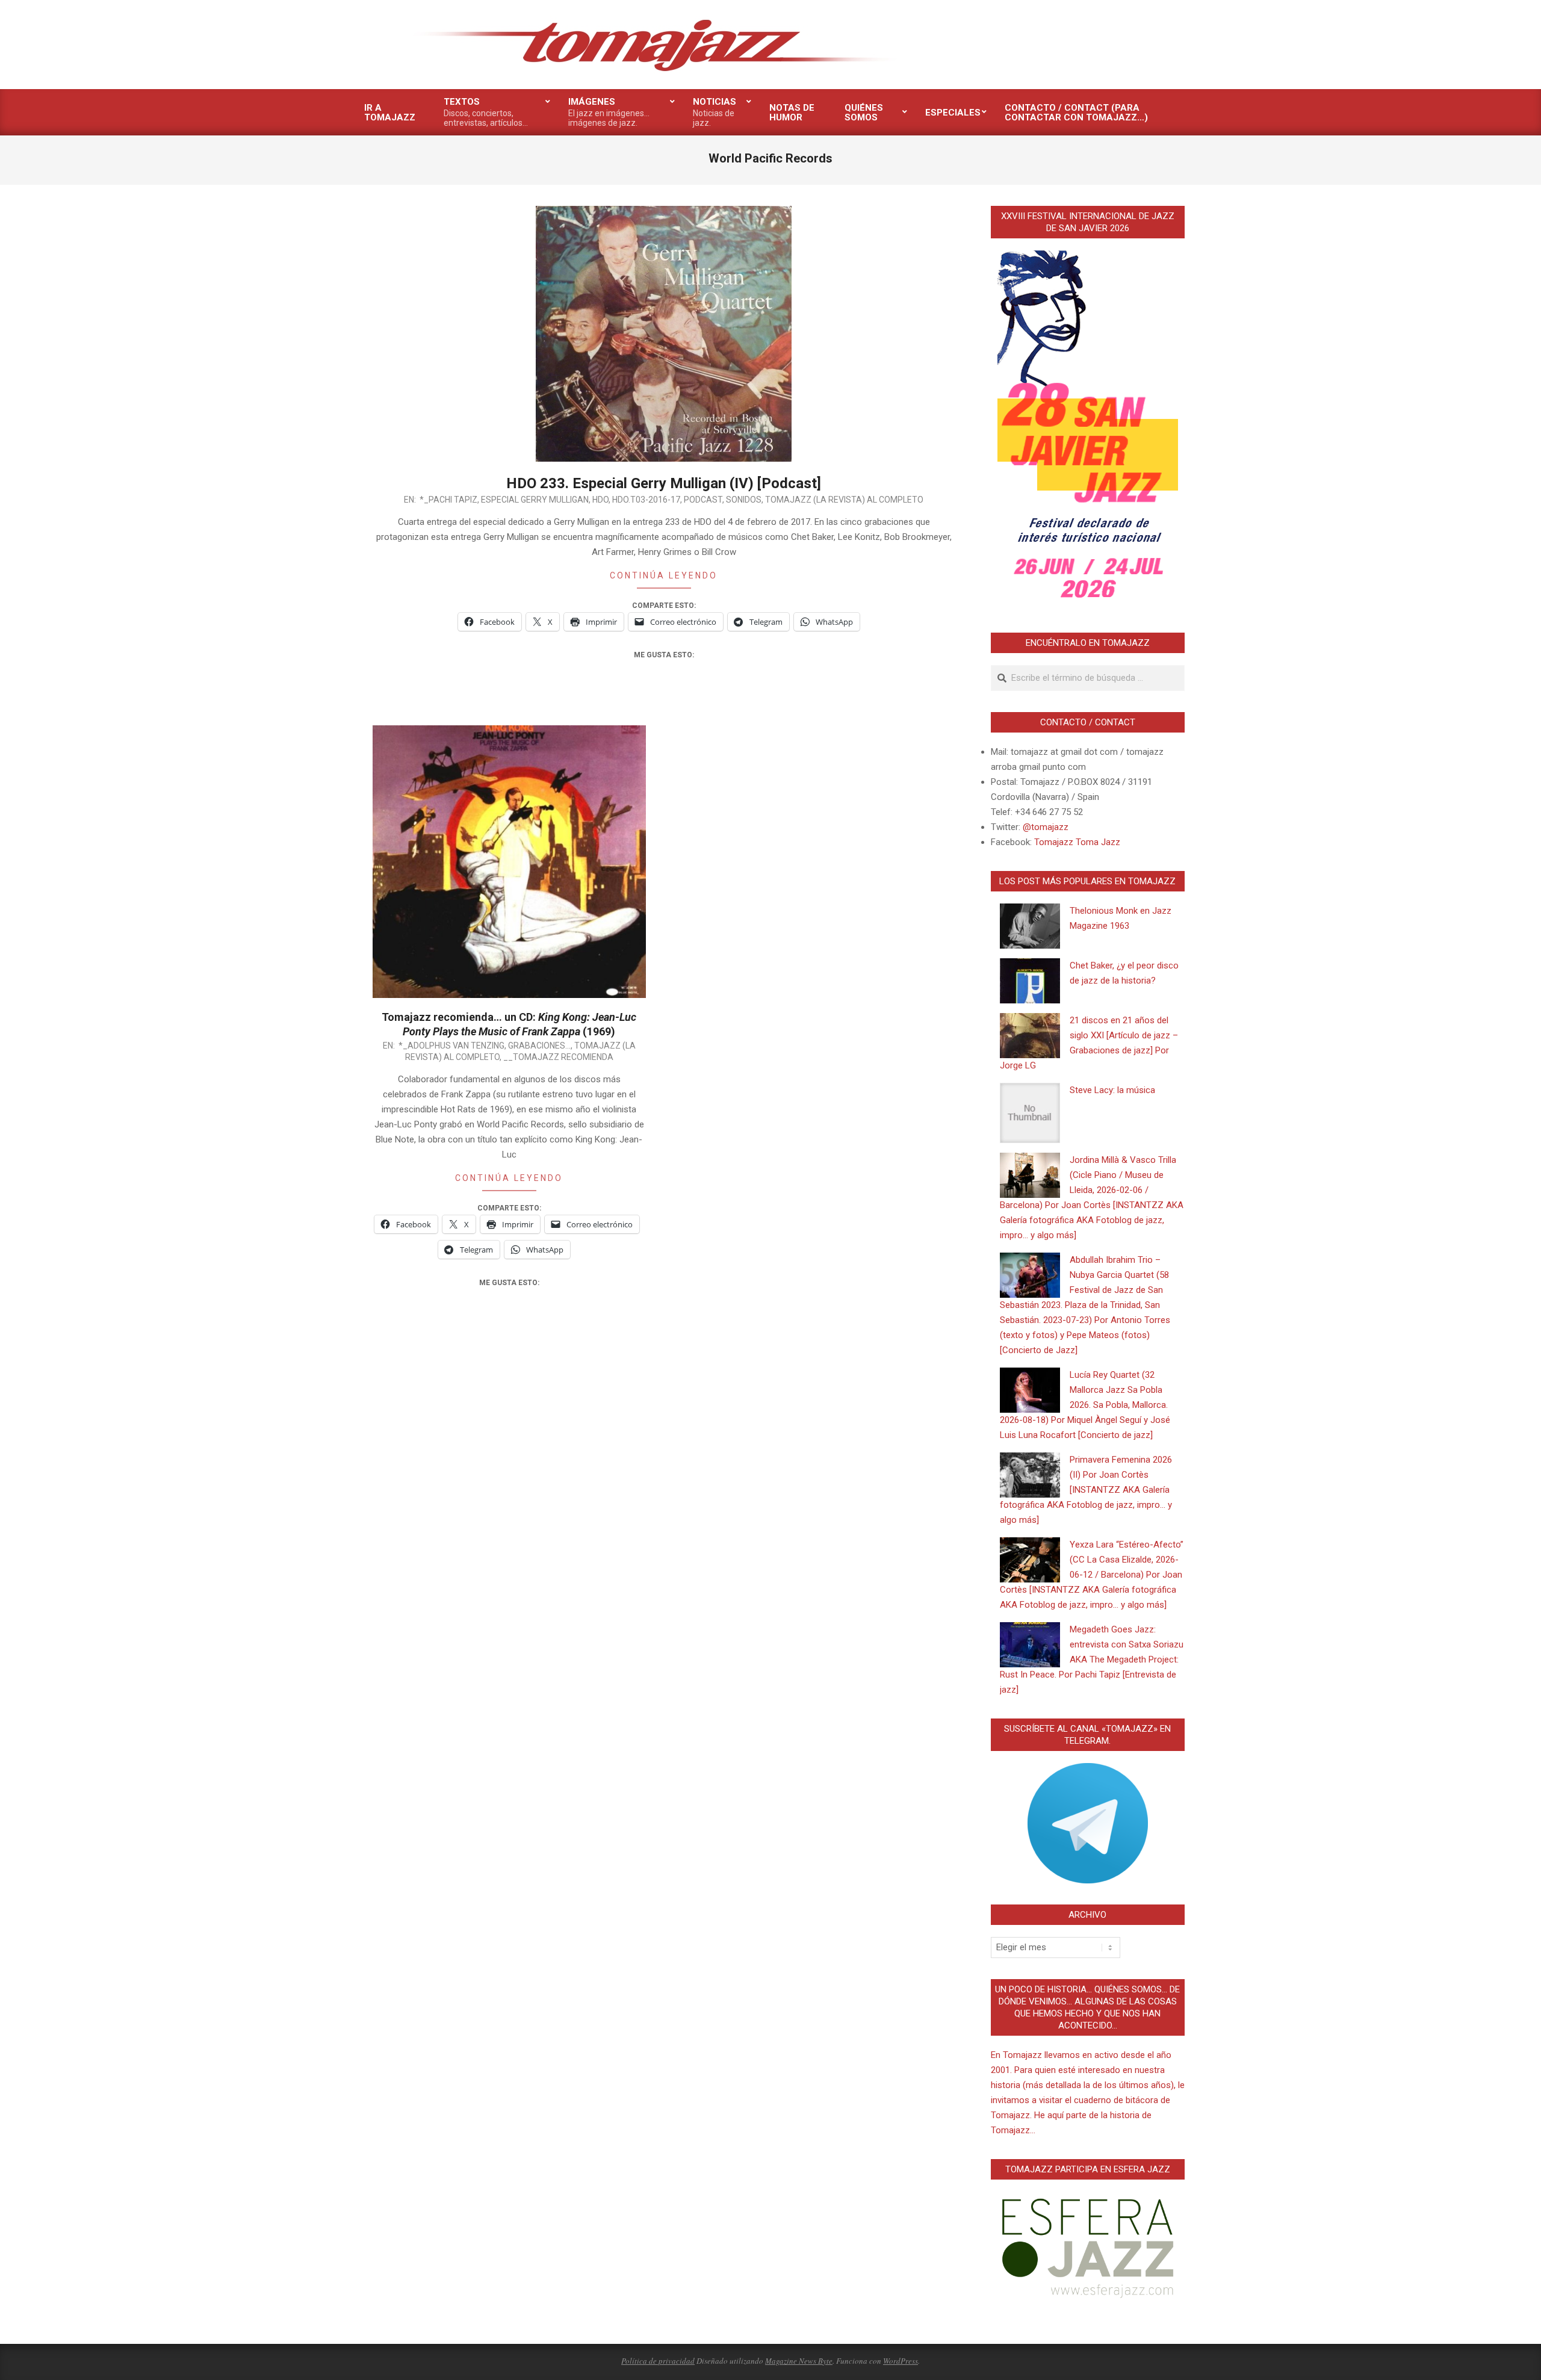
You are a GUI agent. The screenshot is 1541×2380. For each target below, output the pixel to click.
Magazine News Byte (799, 2361)
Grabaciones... (539, 1046)
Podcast (703, 500)
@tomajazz (1046, 827)
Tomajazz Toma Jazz (1077, 842)
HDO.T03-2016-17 (646, 500)
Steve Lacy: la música (1112, 1090)
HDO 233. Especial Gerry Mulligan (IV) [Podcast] (664, 483)
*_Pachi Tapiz (448, 500)
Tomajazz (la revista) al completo (844, 500)
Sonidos (744, 500)
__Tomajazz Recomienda (558, 1057)
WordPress (901, 2361)
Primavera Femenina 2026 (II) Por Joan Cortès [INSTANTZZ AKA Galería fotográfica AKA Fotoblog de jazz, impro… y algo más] (1086, 1490)
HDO (600, 500)
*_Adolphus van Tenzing (451, 1046)
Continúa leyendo (664, 575)
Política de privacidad (658, 2361)
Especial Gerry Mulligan (535, 500)
